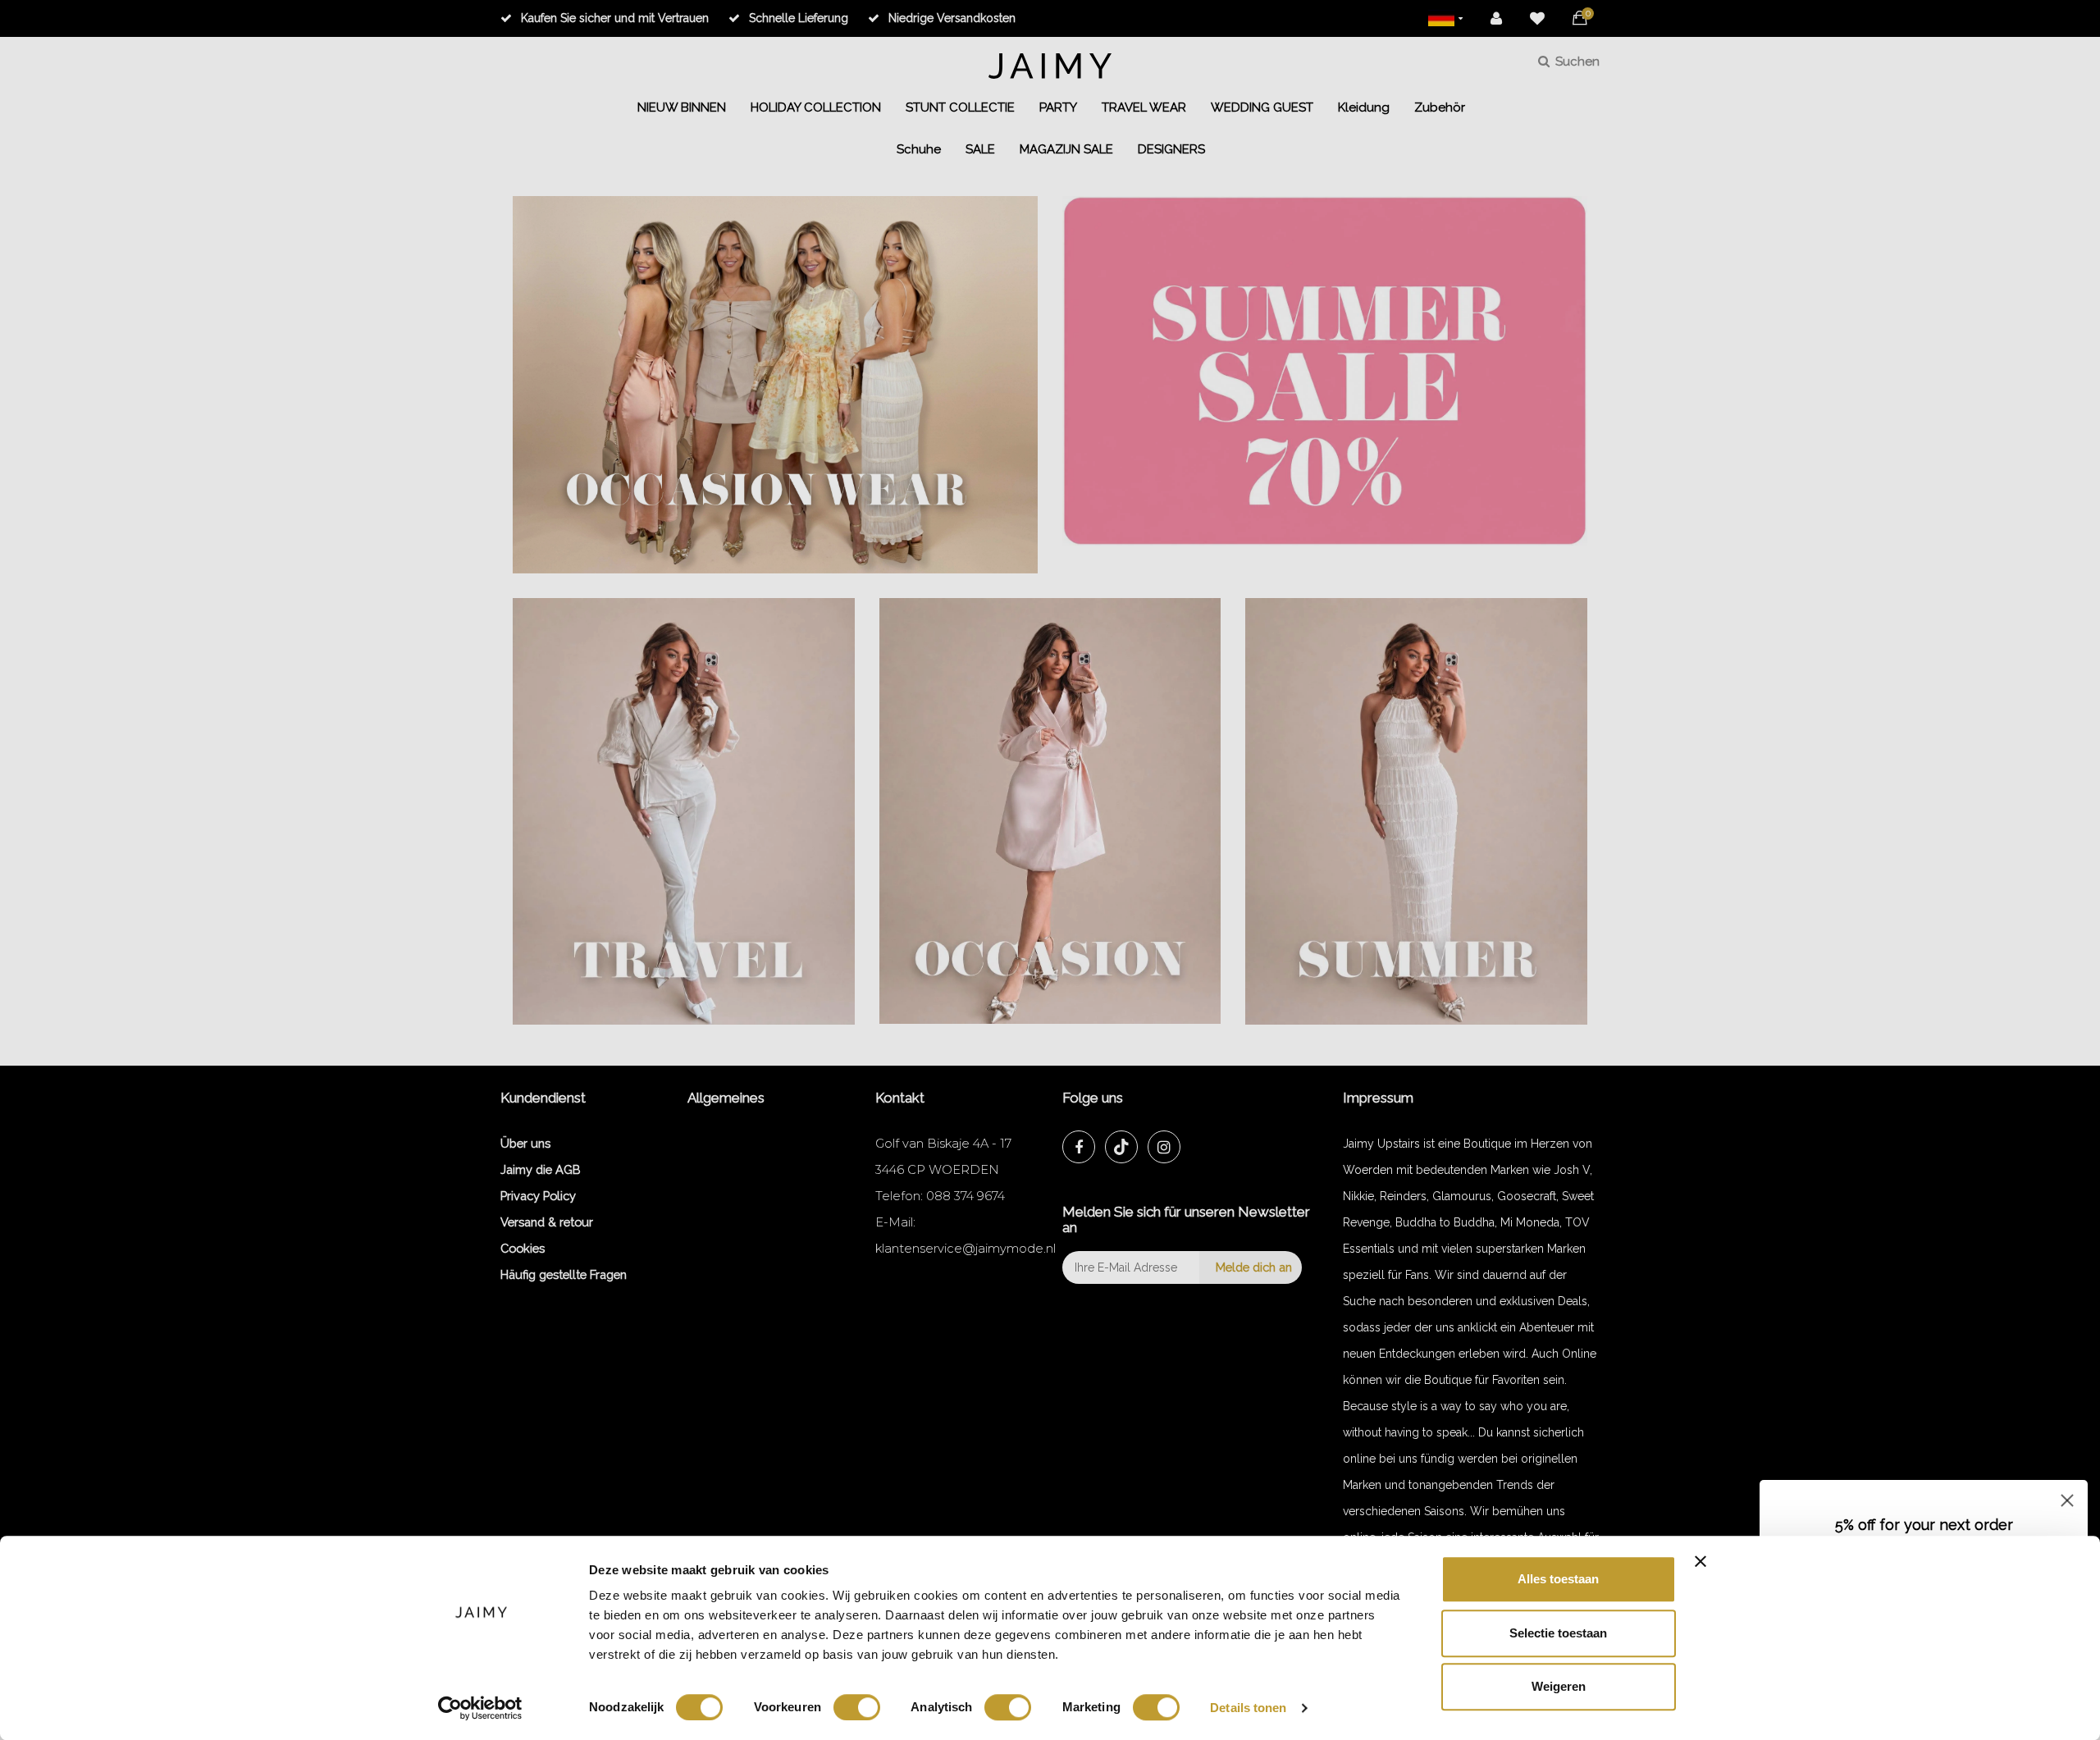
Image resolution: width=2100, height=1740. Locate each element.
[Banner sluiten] (1701, 1561)
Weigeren (1559, 1686)
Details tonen (1248, 1708)
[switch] (857, 1707)
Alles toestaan (1558, 1579)
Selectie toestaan (1558, 1633)
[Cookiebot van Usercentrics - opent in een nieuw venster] (480, 1708)
